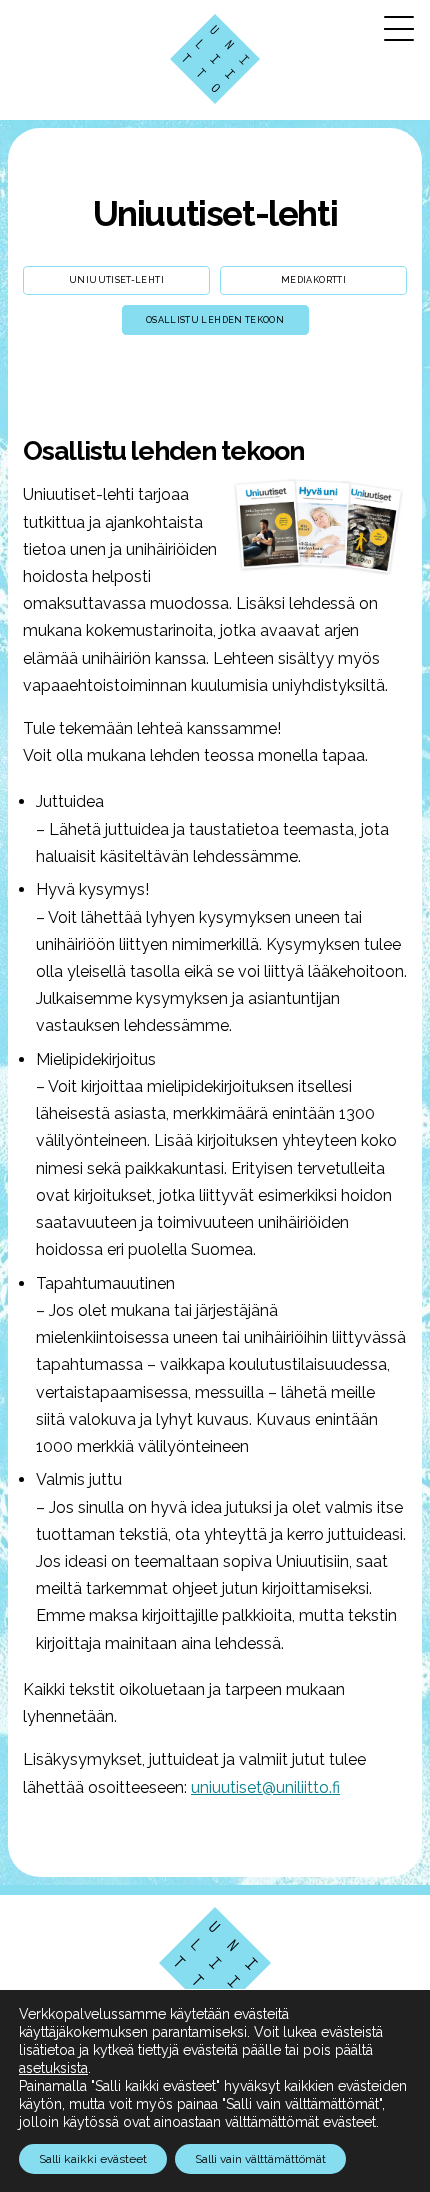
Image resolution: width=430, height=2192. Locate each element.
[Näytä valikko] (399, 28)
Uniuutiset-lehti (215, 213)
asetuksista (53, 2068)
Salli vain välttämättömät (260, 2159)
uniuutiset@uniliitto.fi (265, 1787)
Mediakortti (313, 280)
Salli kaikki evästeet (93, 2159)
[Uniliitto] (215, 59)
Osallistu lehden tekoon (215, 320)
